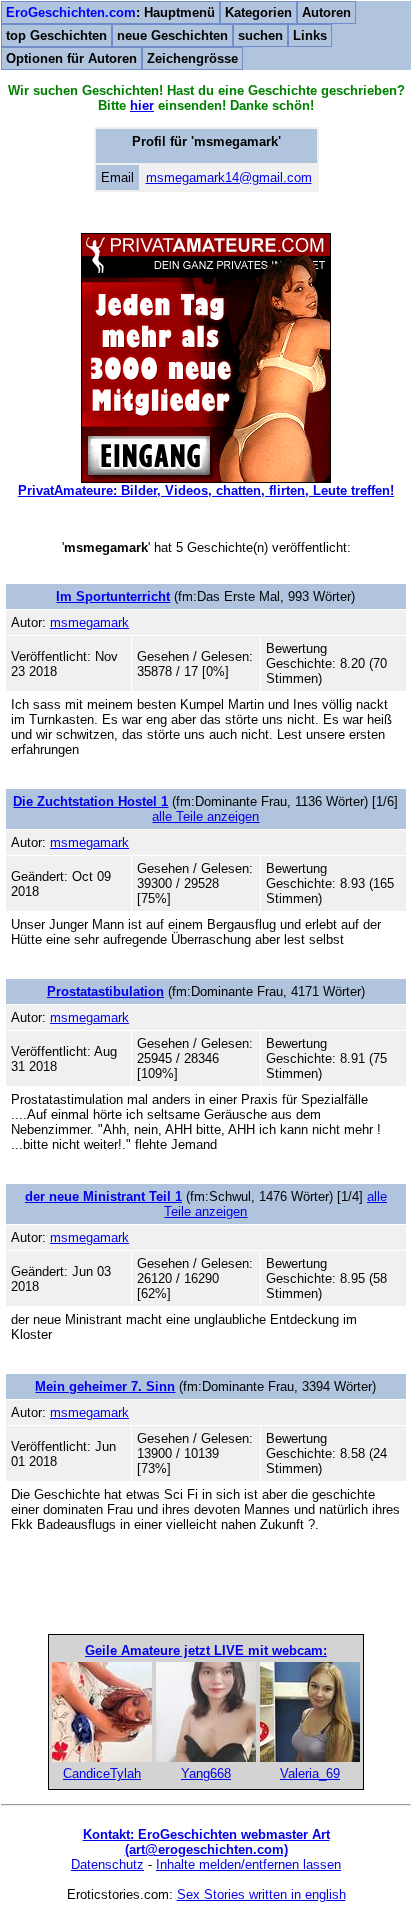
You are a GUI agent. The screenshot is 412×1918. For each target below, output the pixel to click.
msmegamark (89, 622)
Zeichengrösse (192, 58)
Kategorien (258, 12)
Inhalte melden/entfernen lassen (248, 1864)
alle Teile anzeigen (205, 816)
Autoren (326, 12)
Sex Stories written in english (261, 1894)
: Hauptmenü (110, 12)
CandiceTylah (102, 1773)
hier (142, 105)
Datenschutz (107, 1864)
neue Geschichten (172, 35)
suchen (260, 35)
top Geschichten (56, 35)
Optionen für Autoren (71, 58)
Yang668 (206, 1773)
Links (310, 35)
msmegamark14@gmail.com (229, 177)
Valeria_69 (310, 1773)
